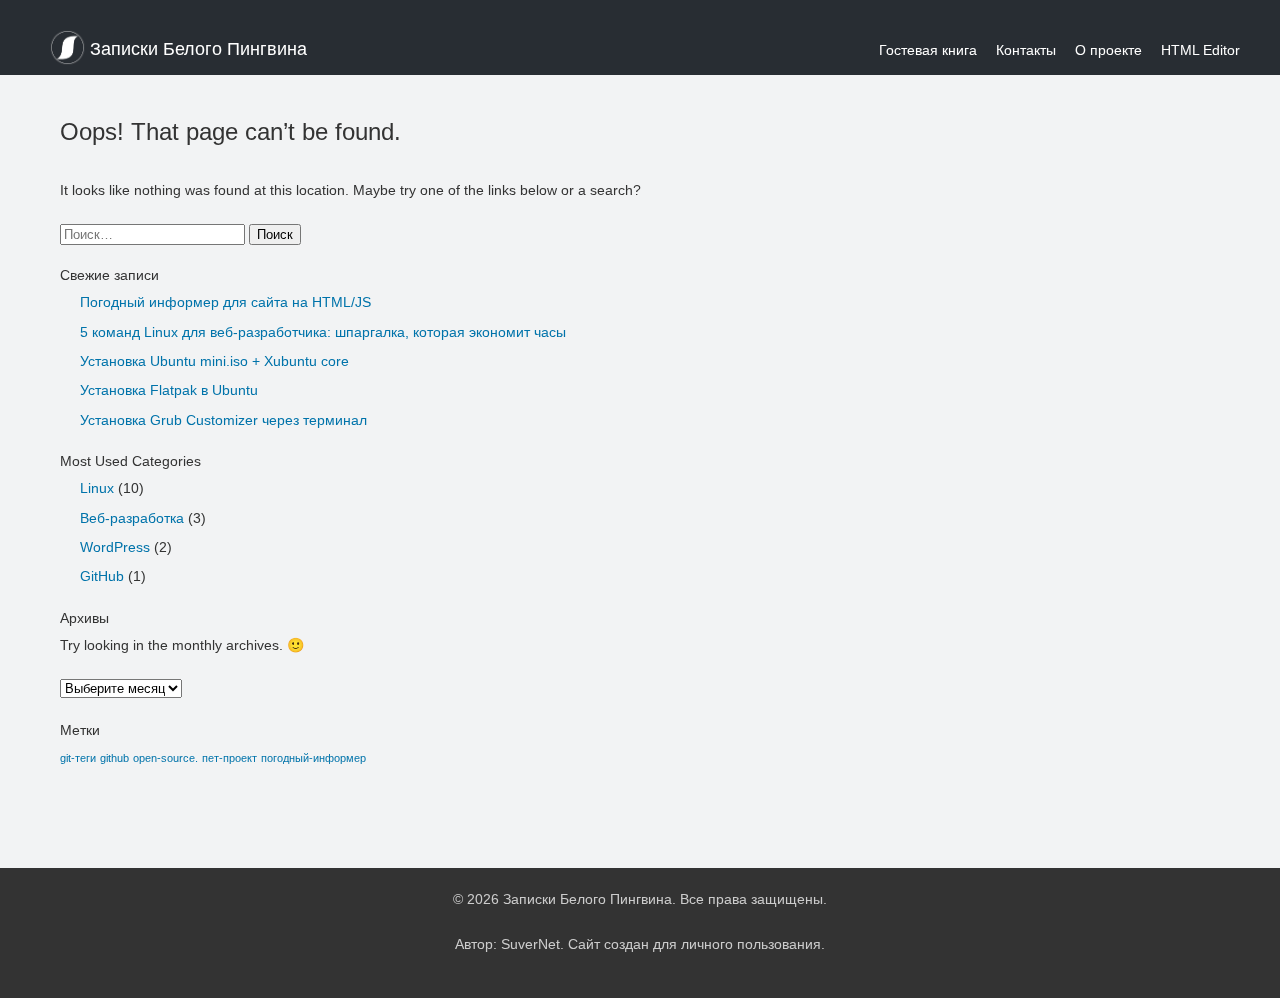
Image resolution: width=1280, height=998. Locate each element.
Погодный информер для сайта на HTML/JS (225, 302)
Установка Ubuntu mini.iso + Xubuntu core (214, 361)
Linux (97, 488)
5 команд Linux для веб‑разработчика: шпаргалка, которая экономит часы (323, 332)
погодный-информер (313, 758)
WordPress (115, 547)
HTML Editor (1200, 50)
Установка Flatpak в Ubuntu (169, 390)
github (114, 758)
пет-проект (229, 758)
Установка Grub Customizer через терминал (223, 420)
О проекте (1108, 50)
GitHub (102, 576)
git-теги (78, 758)
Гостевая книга (928, 50)
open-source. (165, 758)
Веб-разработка (132, 518)
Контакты (1026, 50)
